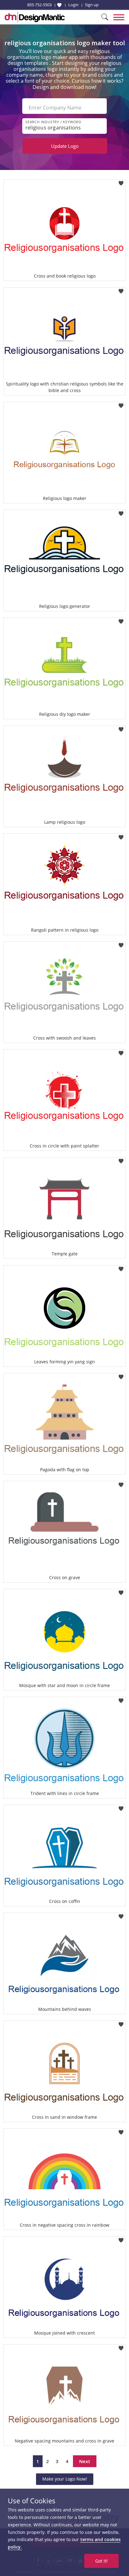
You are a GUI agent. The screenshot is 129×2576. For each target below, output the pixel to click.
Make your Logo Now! (65, 2479)
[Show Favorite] (59, 5)
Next (85, 2461)
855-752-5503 (39, 5)
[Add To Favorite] (121, 181)
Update (65, 146)
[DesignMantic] (35, 17)
